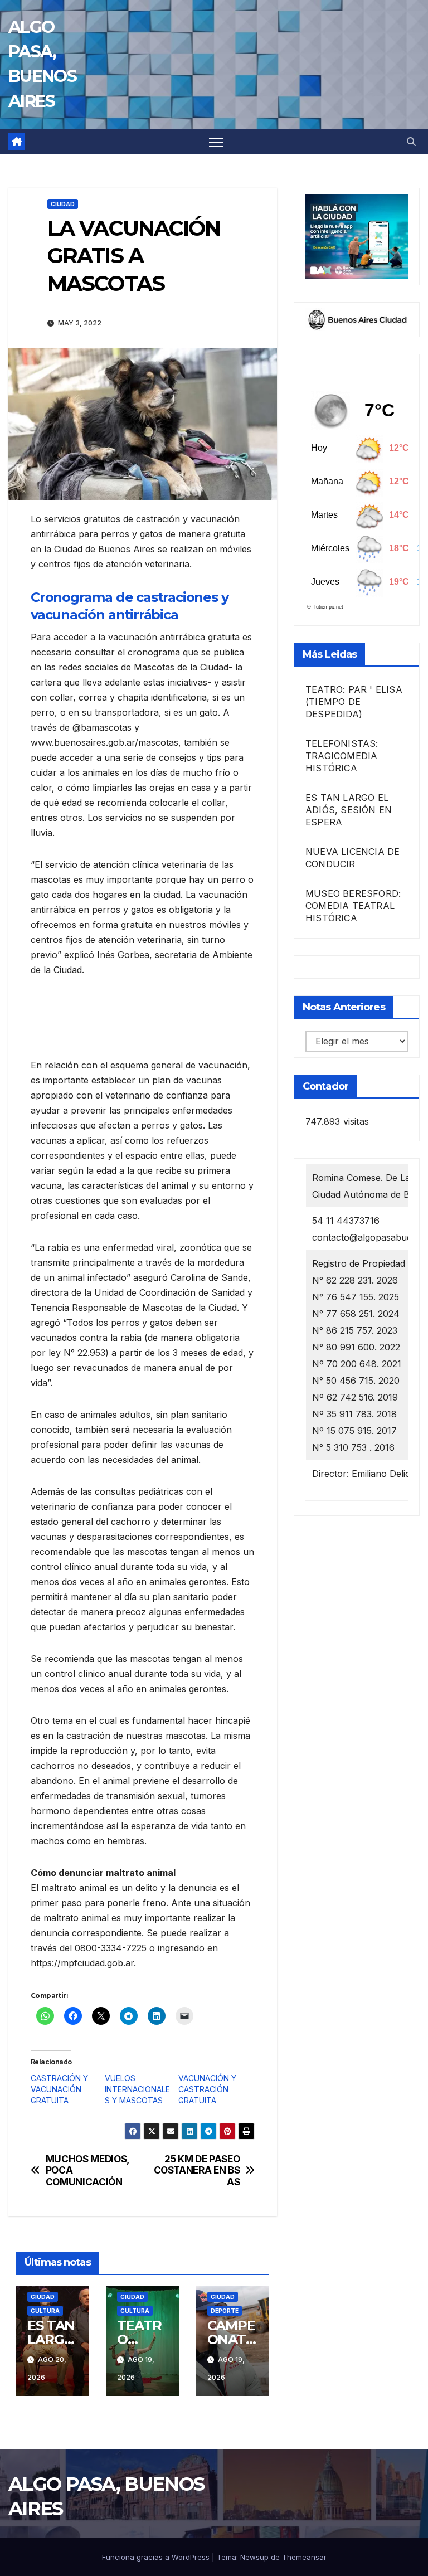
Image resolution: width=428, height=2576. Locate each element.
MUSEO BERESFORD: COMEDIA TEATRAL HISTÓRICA (353, 906)
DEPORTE (225, 2311)
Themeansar (304, 2557)
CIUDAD (63, 204)
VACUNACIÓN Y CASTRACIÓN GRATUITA (207, 2089)
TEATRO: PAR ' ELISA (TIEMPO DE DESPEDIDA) (354, 702)
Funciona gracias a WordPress (157, 2557)
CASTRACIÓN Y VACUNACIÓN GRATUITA (59, 2089)
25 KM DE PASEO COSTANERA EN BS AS (197, 2171)
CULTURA (45, 2311)
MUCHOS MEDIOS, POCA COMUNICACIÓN (87, 2171)
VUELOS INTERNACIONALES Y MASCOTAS (137, 2089)
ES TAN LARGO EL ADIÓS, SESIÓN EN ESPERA (349, 810)
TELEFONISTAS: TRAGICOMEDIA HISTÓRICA (342, 756)
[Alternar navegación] (216, 142)
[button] (411, 142)
